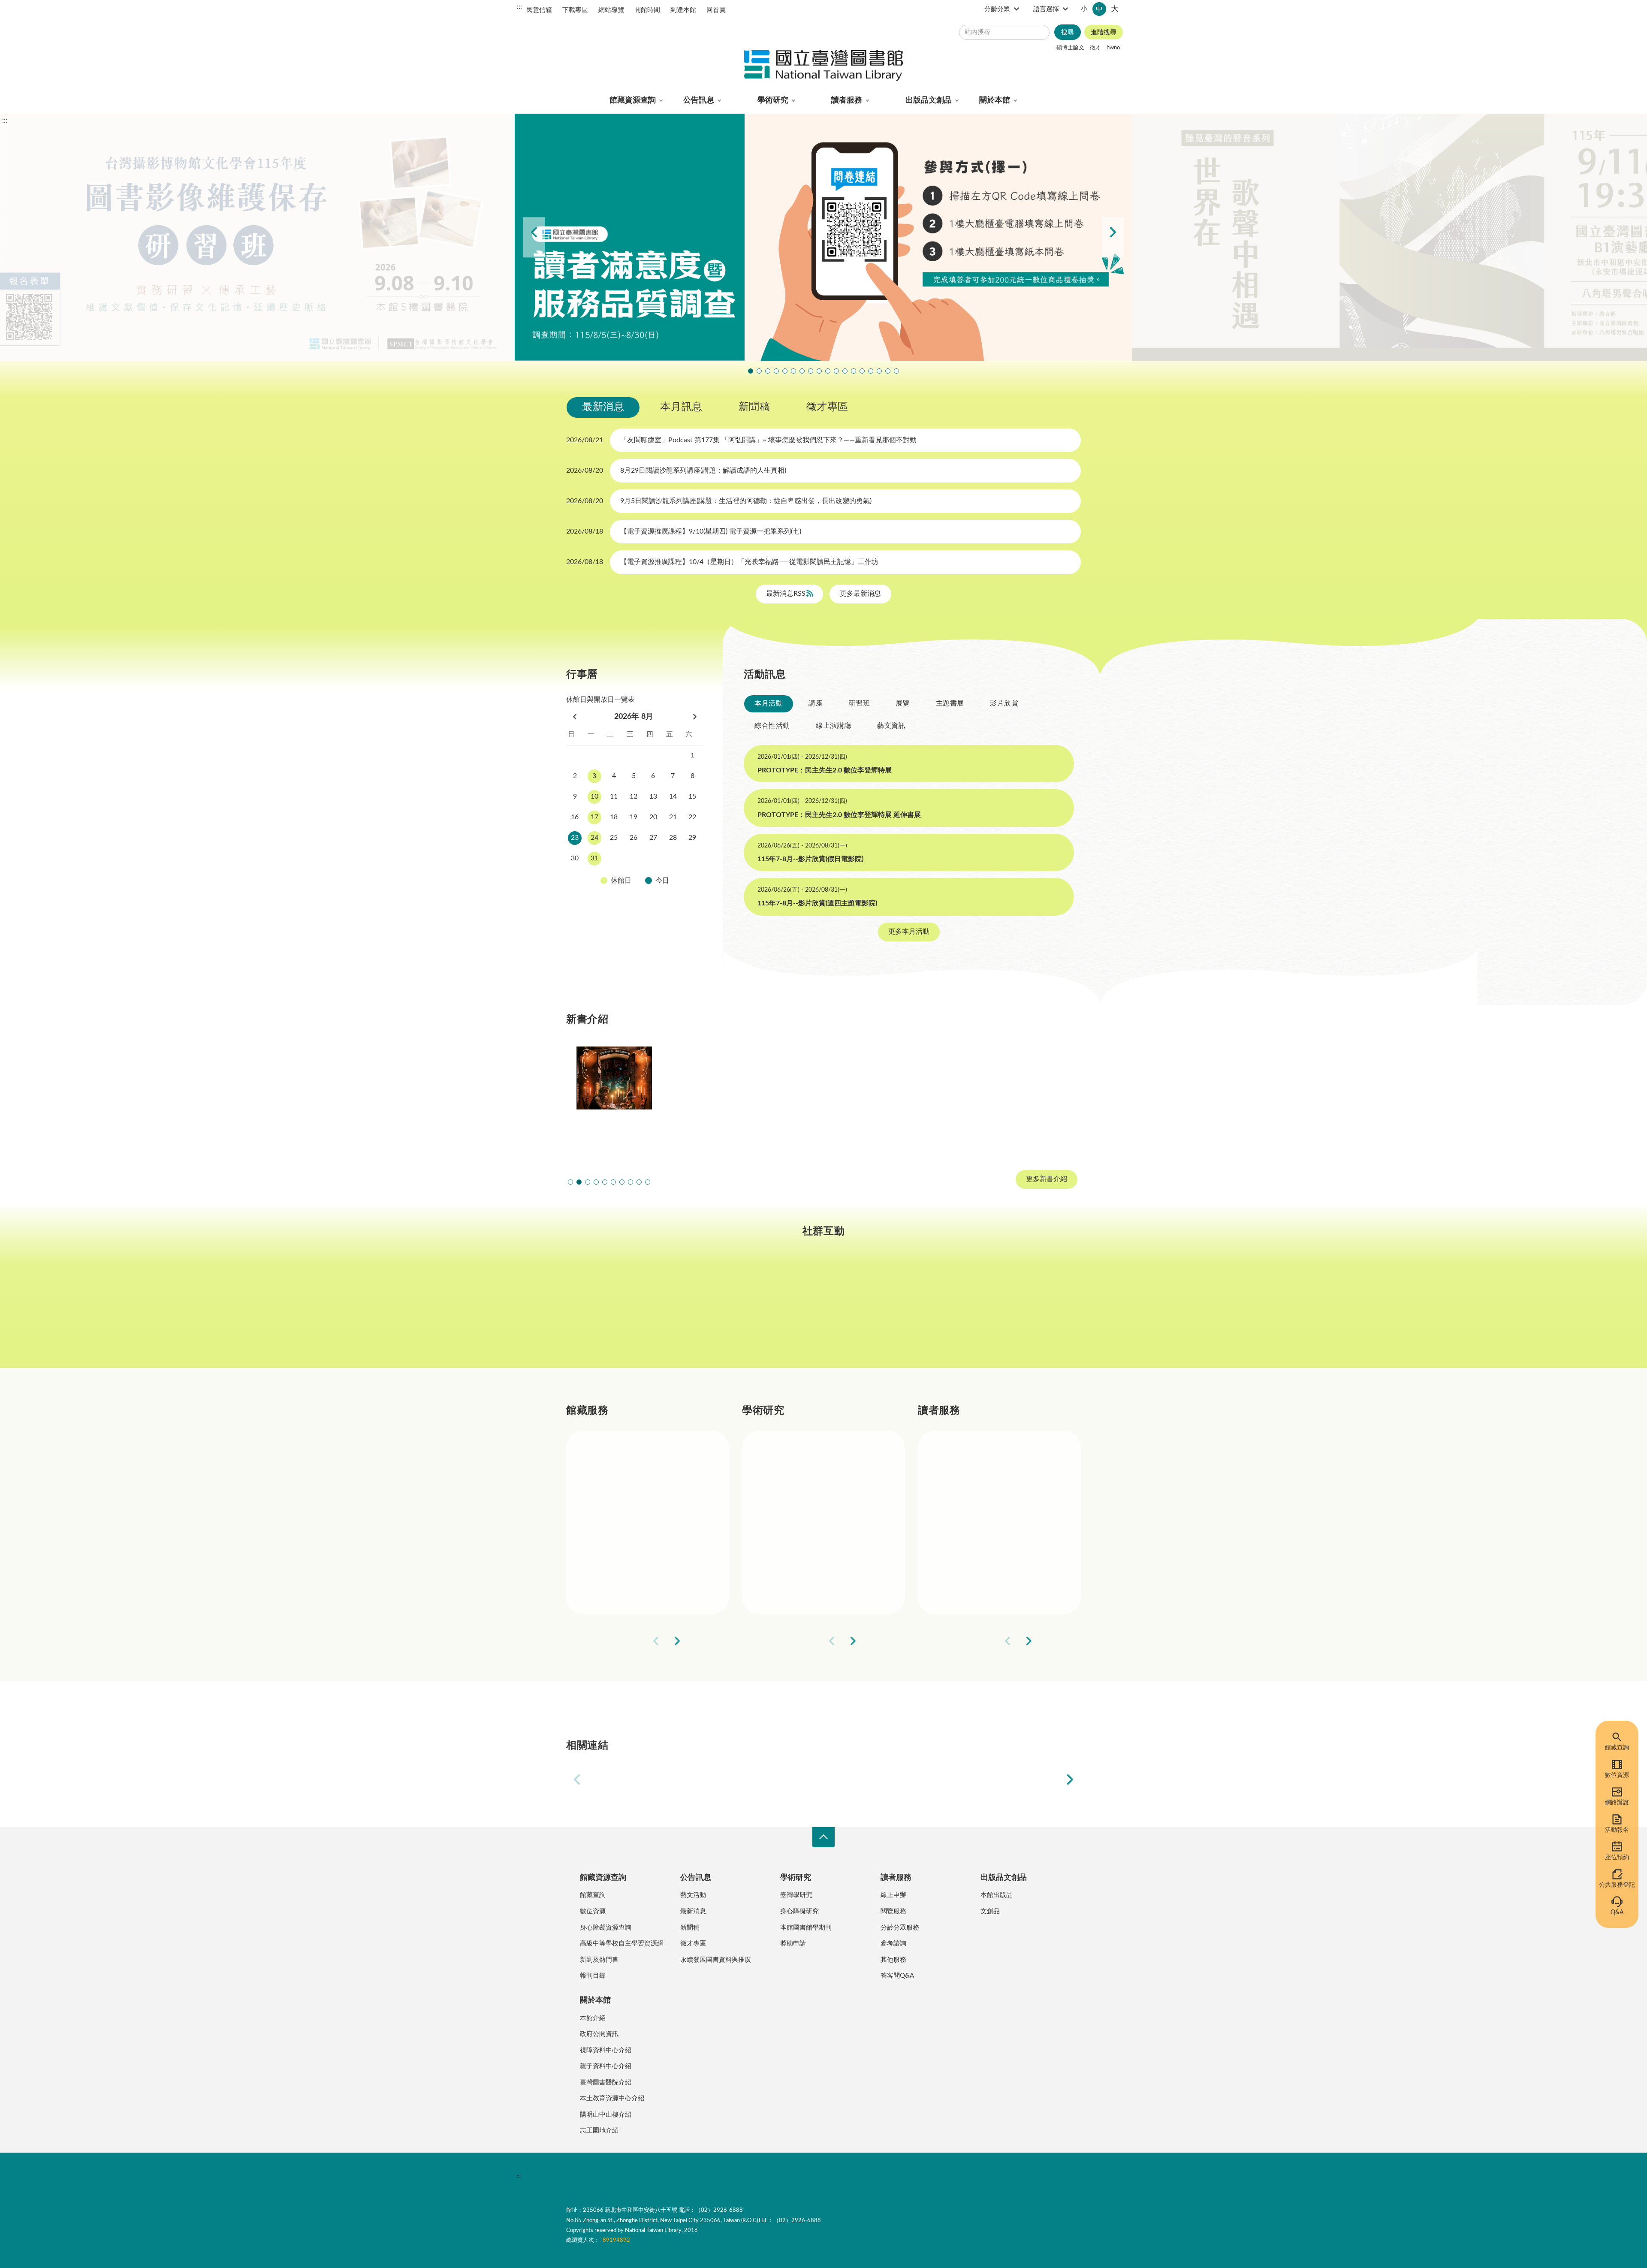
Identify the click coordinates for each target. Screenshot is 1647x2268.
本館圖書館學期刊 (806, 1928)
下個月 (695, 717)
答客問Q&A (897, 1976)
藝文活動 (693, 1895)
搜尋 (1068, 32)
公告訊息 (699, 100)
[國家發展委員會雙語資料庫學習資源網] (726, 1779)
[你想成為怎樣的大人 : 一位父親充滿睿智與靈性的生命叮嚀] (719, 1098)
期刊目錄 (618, 1488)
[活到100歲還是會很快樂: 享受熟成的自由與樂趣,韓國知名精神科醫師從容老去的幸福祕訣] (928, 1098)
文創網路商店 (896, 371)
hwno (1113, 48)
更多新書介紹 (1047, 1179)
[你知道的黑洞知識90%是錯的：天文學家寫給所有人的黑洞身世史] (823, 1098)
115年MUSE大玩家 (802, 371)
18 (614, 817)
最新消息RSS (787, 594)
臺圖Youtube (930, 1311)
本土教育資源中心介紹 (612, 2098)
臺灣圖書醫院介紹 (606, 2083)
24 (594, 838)
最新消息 (603, 407)
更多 (709, 1641)
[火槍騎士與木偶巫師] (614, 1098)
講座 (816, 703)
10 (594, 796)
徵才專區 (827, 407)
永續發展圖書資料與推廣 (716, 1960)
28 (673, 838)
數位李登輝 (879, 371)
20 (653, 817)
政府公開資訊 (599, 2034)
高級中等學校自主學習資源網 (622, 1944)
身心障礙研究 (799, 1911)
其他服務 (893, 1960)
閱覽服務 (893, 1911)
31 (594, 858)
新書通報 (618, 1580)
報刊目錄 (593, 1976)
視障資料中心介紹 (606, 2050)
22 (692, 817)
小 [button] (1084, 9)
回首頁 (716, 10)
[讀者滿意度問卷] (823, 237)
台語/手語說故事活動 (845, 371)
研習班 (860, 703)
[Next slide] (1113, 237)
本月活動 (769, 703)
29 (692, 838)
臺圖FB (611, 1311)
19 (633, 817)
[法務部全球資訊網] (628, 1779)
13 (653, 796)
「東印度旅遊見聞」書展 (793, 371)
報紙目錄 (618, 1519)
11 (614, 796)
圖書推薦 (969, 1580)
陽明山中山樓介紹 (606, 2115)
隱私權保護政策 (591, 2176)
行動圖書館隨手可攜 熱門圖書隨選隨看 (888, 371)
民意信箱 (539, 10)
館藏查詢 (1617, 1748)
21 (673, 817)
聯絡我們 (775, 2176)
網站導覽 (611, 10)
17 (594, 817)
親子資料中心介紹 (606, 2066)
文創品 (990, 1911)
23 (575, 838)
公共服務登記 (1617, 1885)
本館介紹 (593, 2018)
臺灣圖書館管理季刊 (811, 1519)
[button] (570, 1182)
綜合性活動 (772, 726)
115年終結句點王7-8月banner (828, 371)
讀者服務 (847, 100)
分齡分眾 (997, 9)
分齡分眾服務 (900, 1928)
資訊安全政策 (693, 2176)
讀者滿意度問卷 (759, 371)
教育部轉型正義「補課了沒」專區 (854, 371)
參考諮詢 (893, 1944)
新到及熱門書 (599, 1960)
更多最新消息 (860, 594)
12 (633, 796)
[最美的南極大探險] (1033, 1098)
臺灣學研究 (797, 1550)
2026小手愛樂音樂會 (836, 371)
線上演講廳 (834, 726)
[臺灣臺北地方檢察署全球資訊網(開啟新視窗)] (823, 1779)
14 (673, 796)
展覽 (903, 703)
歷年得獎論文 (800, 1488)
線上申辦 (893, 1895)
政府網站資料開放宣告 (828, 2176)
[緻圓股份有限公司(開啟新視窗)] (1019, 1779)
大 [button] (1115, 9)
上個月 (575, 717)
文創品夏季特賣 (785, 371)
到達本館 (683, 10)
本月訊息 (681, 407)
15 (692, 796)
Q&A (1617, 1912)
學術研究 (773, 100)
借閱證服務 (973, 1550)
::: (519, 7)
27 (653, 838)
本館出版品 (997, 1895)
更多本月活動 (909, 932)
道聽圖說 (1036, 1311)
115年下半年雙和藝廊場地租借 (811, 371)
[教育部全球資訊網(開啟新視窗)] (921, 1779)
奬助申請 (793, 1944)
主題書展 (950, 703)
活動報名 (1617, 1830)
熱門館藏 (618, 1458)
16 (575, 817)
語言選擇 (1046, 9)
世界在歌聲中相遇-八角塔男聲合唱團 (768, 371)
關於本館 (995, 100)
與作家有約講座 (776, 371)
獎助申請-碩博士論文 (812, 1458)
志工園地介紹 (599, 2131)
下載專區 (575, 10)
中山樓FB (824, 1311)
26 (633, 838)
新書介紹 (618, 1550)
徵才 (1095, 48)
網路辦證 (1617, 1803)
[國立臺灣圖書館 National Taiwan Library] (823, 66)
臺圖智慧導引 (862, 371)
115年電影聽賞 (871, 371)
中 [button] (1099, 9)
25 (614, 838)
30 (575, 858)
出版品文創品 (929, 100)
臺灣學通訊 (717, 1311)
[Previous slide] (534, 237)
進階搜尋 (1104, 32)
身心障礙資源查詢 (606, 1928)
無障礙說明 (737, 2176)
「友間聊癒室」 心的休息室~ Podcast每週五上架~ (819, 371)
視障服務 (969, 1519)
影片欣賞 (1004, 703)
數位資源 (1617, 1775)
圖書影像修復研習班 (751, 371)
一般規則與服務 (980, 1458)
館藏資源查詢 (633, 100)
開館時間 (647, 10)
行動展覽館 (797, 1580)
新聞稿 (754, 407)
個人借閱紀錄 (976, 1488)
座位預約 (1617, 1858)
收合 (823, 1837)
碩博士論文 (1070, 48)
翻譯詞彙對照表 (644, 2176)
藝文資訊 (891, 726)
